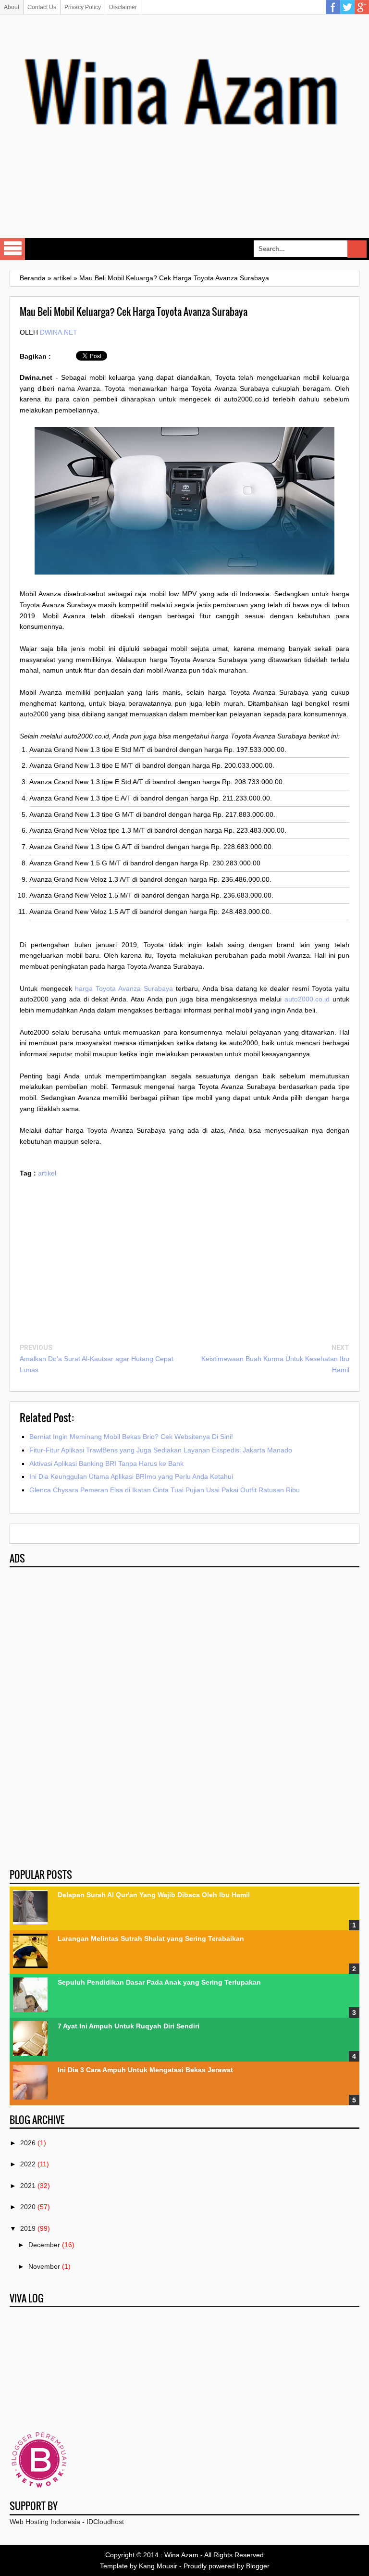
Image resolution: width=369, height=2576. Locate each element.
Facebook (333, 7)
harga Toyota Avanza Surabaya (124, 988)
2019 (28, 2228)
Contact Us (42, 7)
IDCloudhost (105, 2522)
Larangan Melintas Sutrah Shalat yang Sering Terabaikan (151, 1938)
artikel (47, 1173)
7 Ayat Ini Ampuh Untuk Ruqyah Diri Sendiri (129, 2026)
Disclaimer (123, 7)
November (44, 2266)
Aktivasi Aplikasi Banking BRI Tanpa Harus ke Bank (106, 1463)
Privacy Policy (83, 7)
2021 (28, 2186)
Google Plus (362, 7)
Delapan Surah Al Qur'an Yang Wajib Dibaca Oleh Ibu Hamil (154, 1895)
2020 (28, 2207)
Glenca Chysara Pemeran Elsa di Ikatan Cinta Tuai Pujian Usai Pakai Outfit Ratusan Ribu (165, 1490)
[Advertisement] (184, 203)
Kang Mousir (158, 2566)
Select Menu (12, 249)
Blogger (258, 2566)
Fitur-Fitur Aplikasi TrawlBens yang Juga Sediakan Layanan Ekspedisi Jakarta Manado (161, 1450)
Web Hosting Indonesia (45, 2522)
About (12, 7)
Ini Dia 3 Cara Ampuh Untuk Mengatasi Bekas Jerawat (145, 2070)
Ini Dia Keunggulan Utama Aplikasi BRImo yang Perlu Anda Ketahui (131, 1476)
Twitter (347, 7)
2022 (28, 2164)
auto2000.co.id (307, 999)
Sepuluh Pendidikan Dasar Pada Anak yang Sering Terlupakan (159, 1982)
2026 (28, 2143)
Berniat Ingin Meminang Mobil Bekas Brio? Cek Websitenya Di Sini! (131, 1437)
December (44, 2245)
